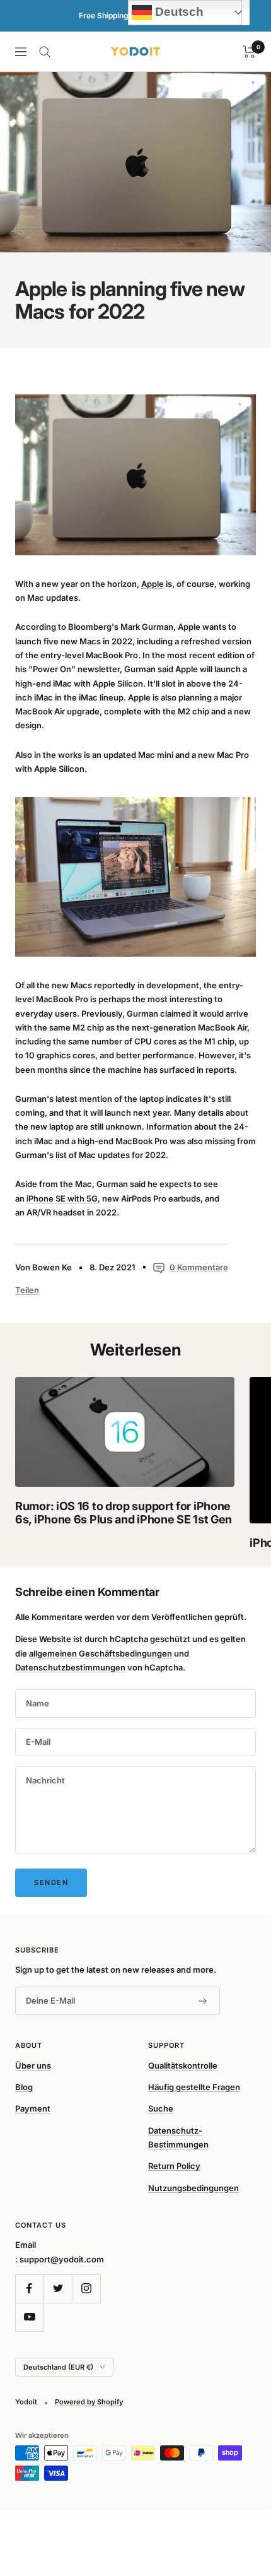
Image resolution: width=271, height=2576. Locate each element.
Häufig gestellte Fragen (194, 2087)
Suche (161, 2108)
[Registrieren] (203, 2001)
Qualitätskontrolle (183, 2065)
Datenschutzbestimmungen (70, 1667)
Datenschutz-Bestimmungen (178, 2137)
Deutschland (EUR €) (58, 2367)
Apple (153, 584)
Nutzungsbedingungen (193, 2188)
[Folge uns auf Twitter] (58, 2289)
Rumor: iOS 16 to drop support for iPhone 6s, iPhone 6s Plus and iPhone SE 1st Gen (124, 1513)
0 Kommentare (199, 1267)
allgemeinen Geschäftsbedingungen (101, 1653)
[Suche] (45, 52)
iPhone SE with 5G (62, 1198)
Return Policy (174, 2166)
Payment (33, 2108)
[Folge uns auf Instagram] (86, 2289)
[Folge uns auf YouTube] (29, 2317)
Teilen (27, 1290)
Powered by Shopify (89, 2402)
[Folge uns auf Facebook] (29, 2289)
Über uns (33, 2065)
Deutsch (178, 12)
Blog (24, 2087)
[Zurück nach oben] (236, 2493)
